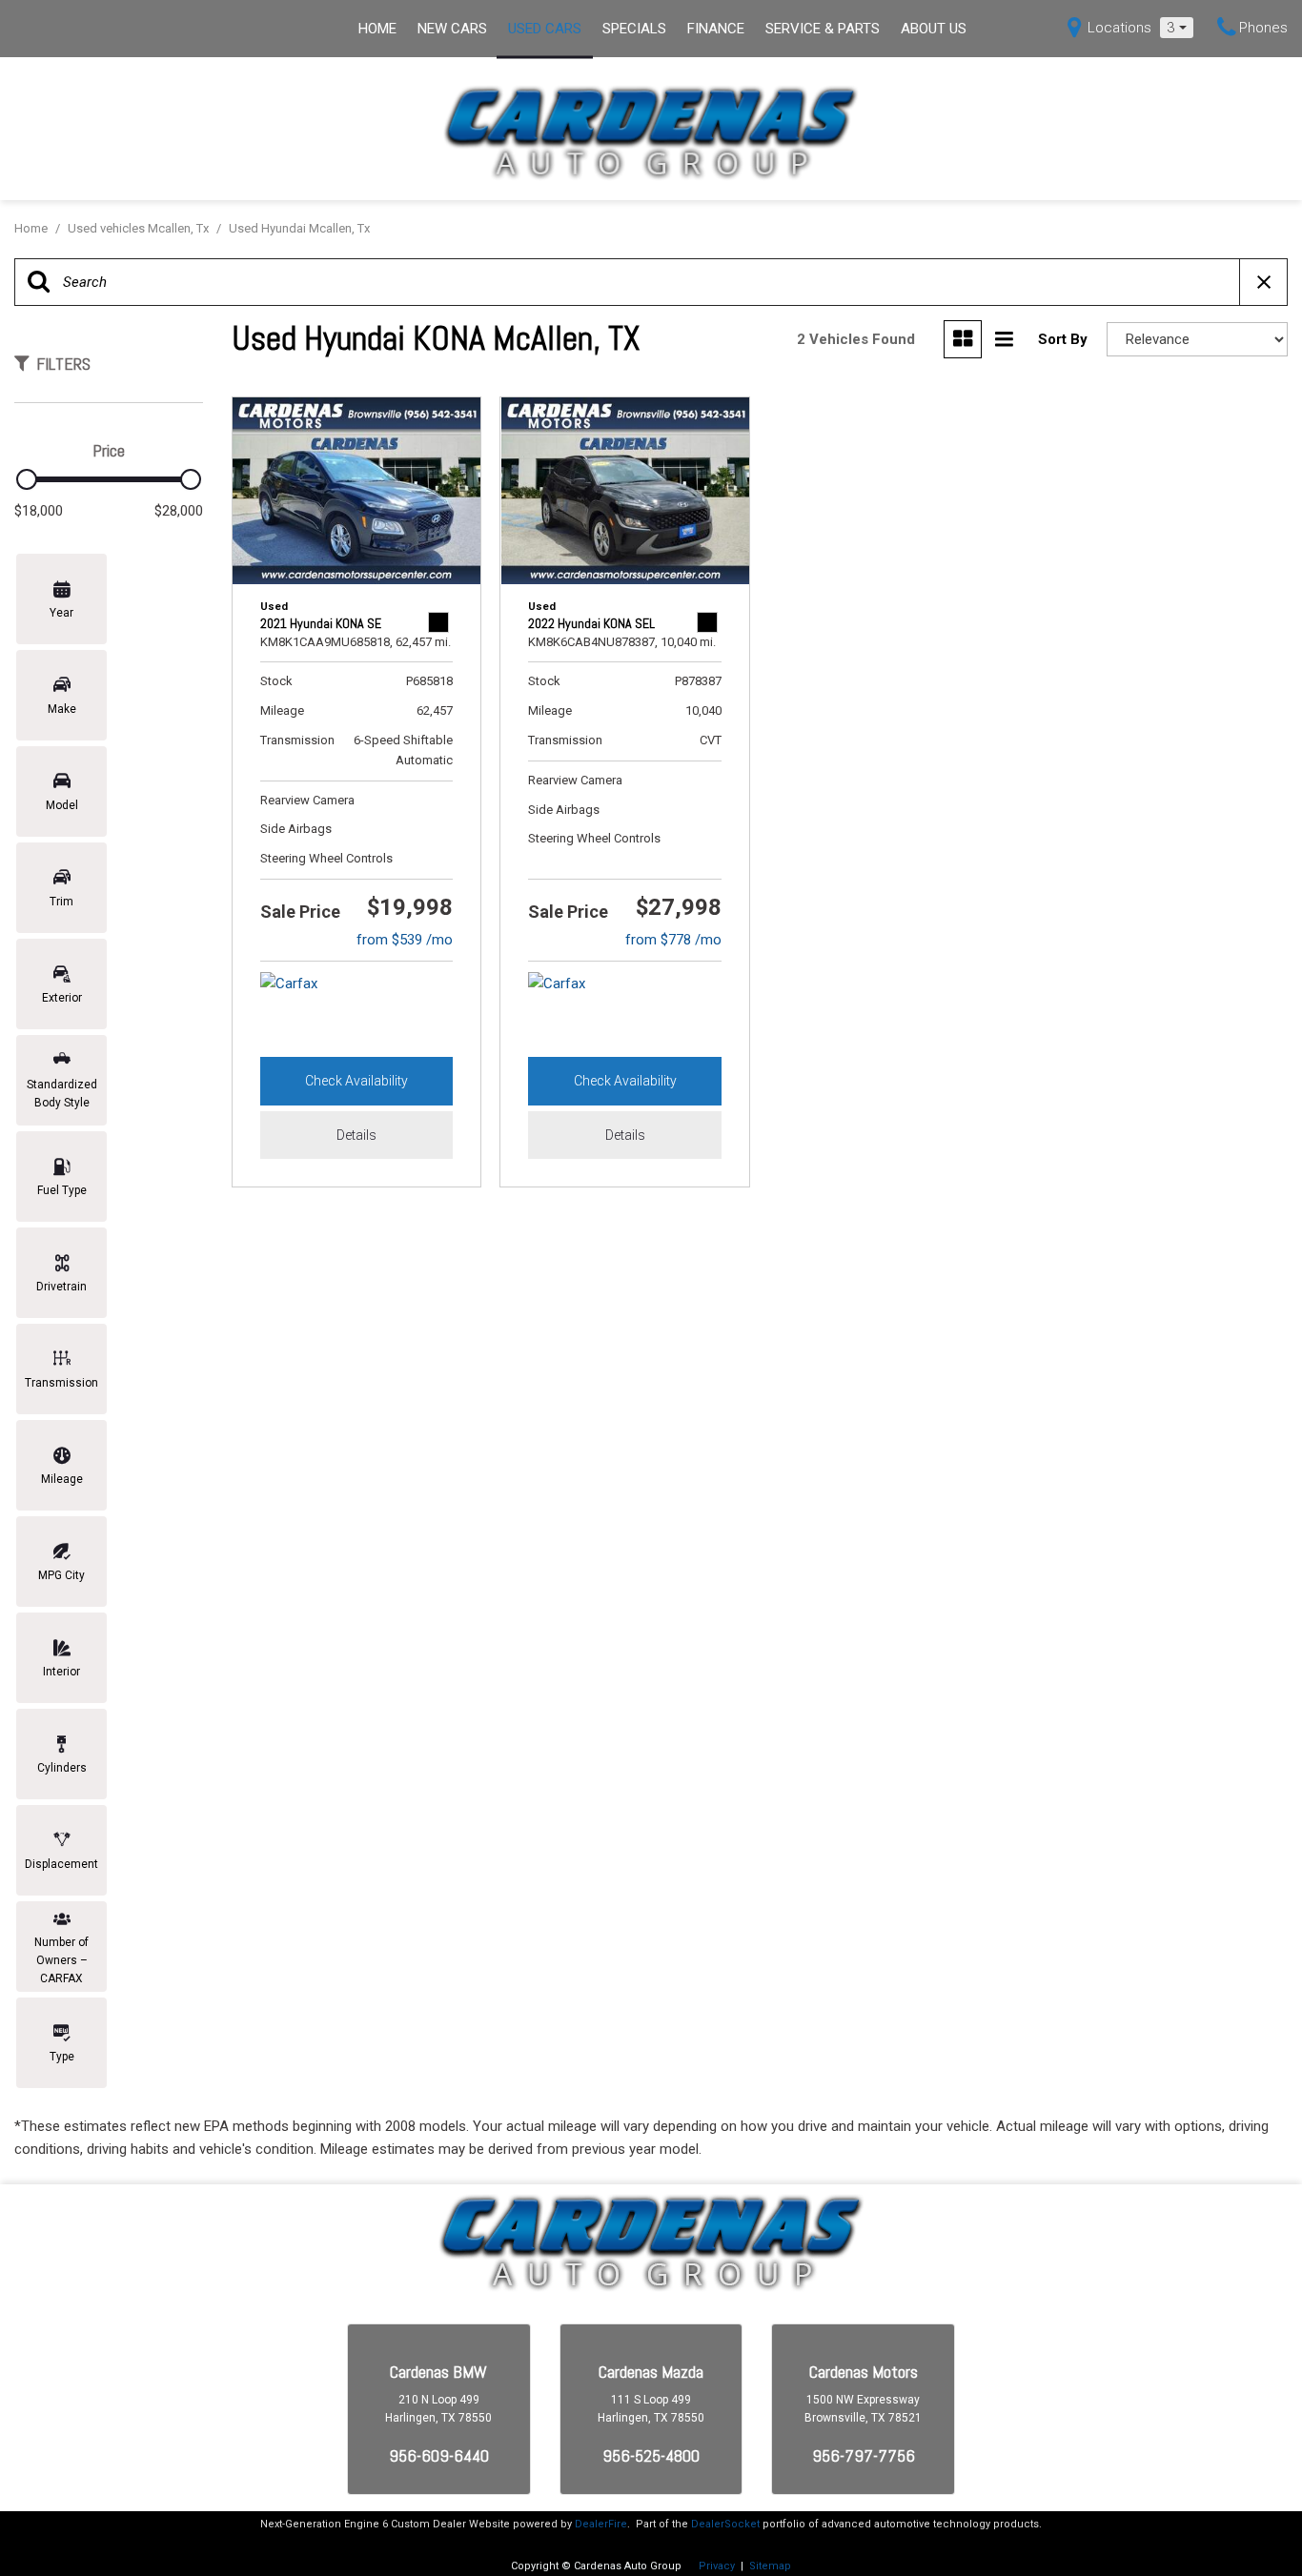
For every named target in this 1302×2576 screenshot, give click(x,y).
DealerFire (601, 2524)
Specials (634, 29)
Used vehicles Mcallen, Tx (140, 228)
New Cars (452, 29)
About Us (934, 29)
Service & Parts (823, 29)
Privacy (717, 2566)
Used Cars (545, 29)
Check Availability (356, 1081)
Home (377, 29)
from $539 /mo (405, 940)
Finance (716, 29)
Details (356, 1135)
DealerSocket (725, 2524)
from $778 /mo (673, 940)
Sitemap (770, 2566)
